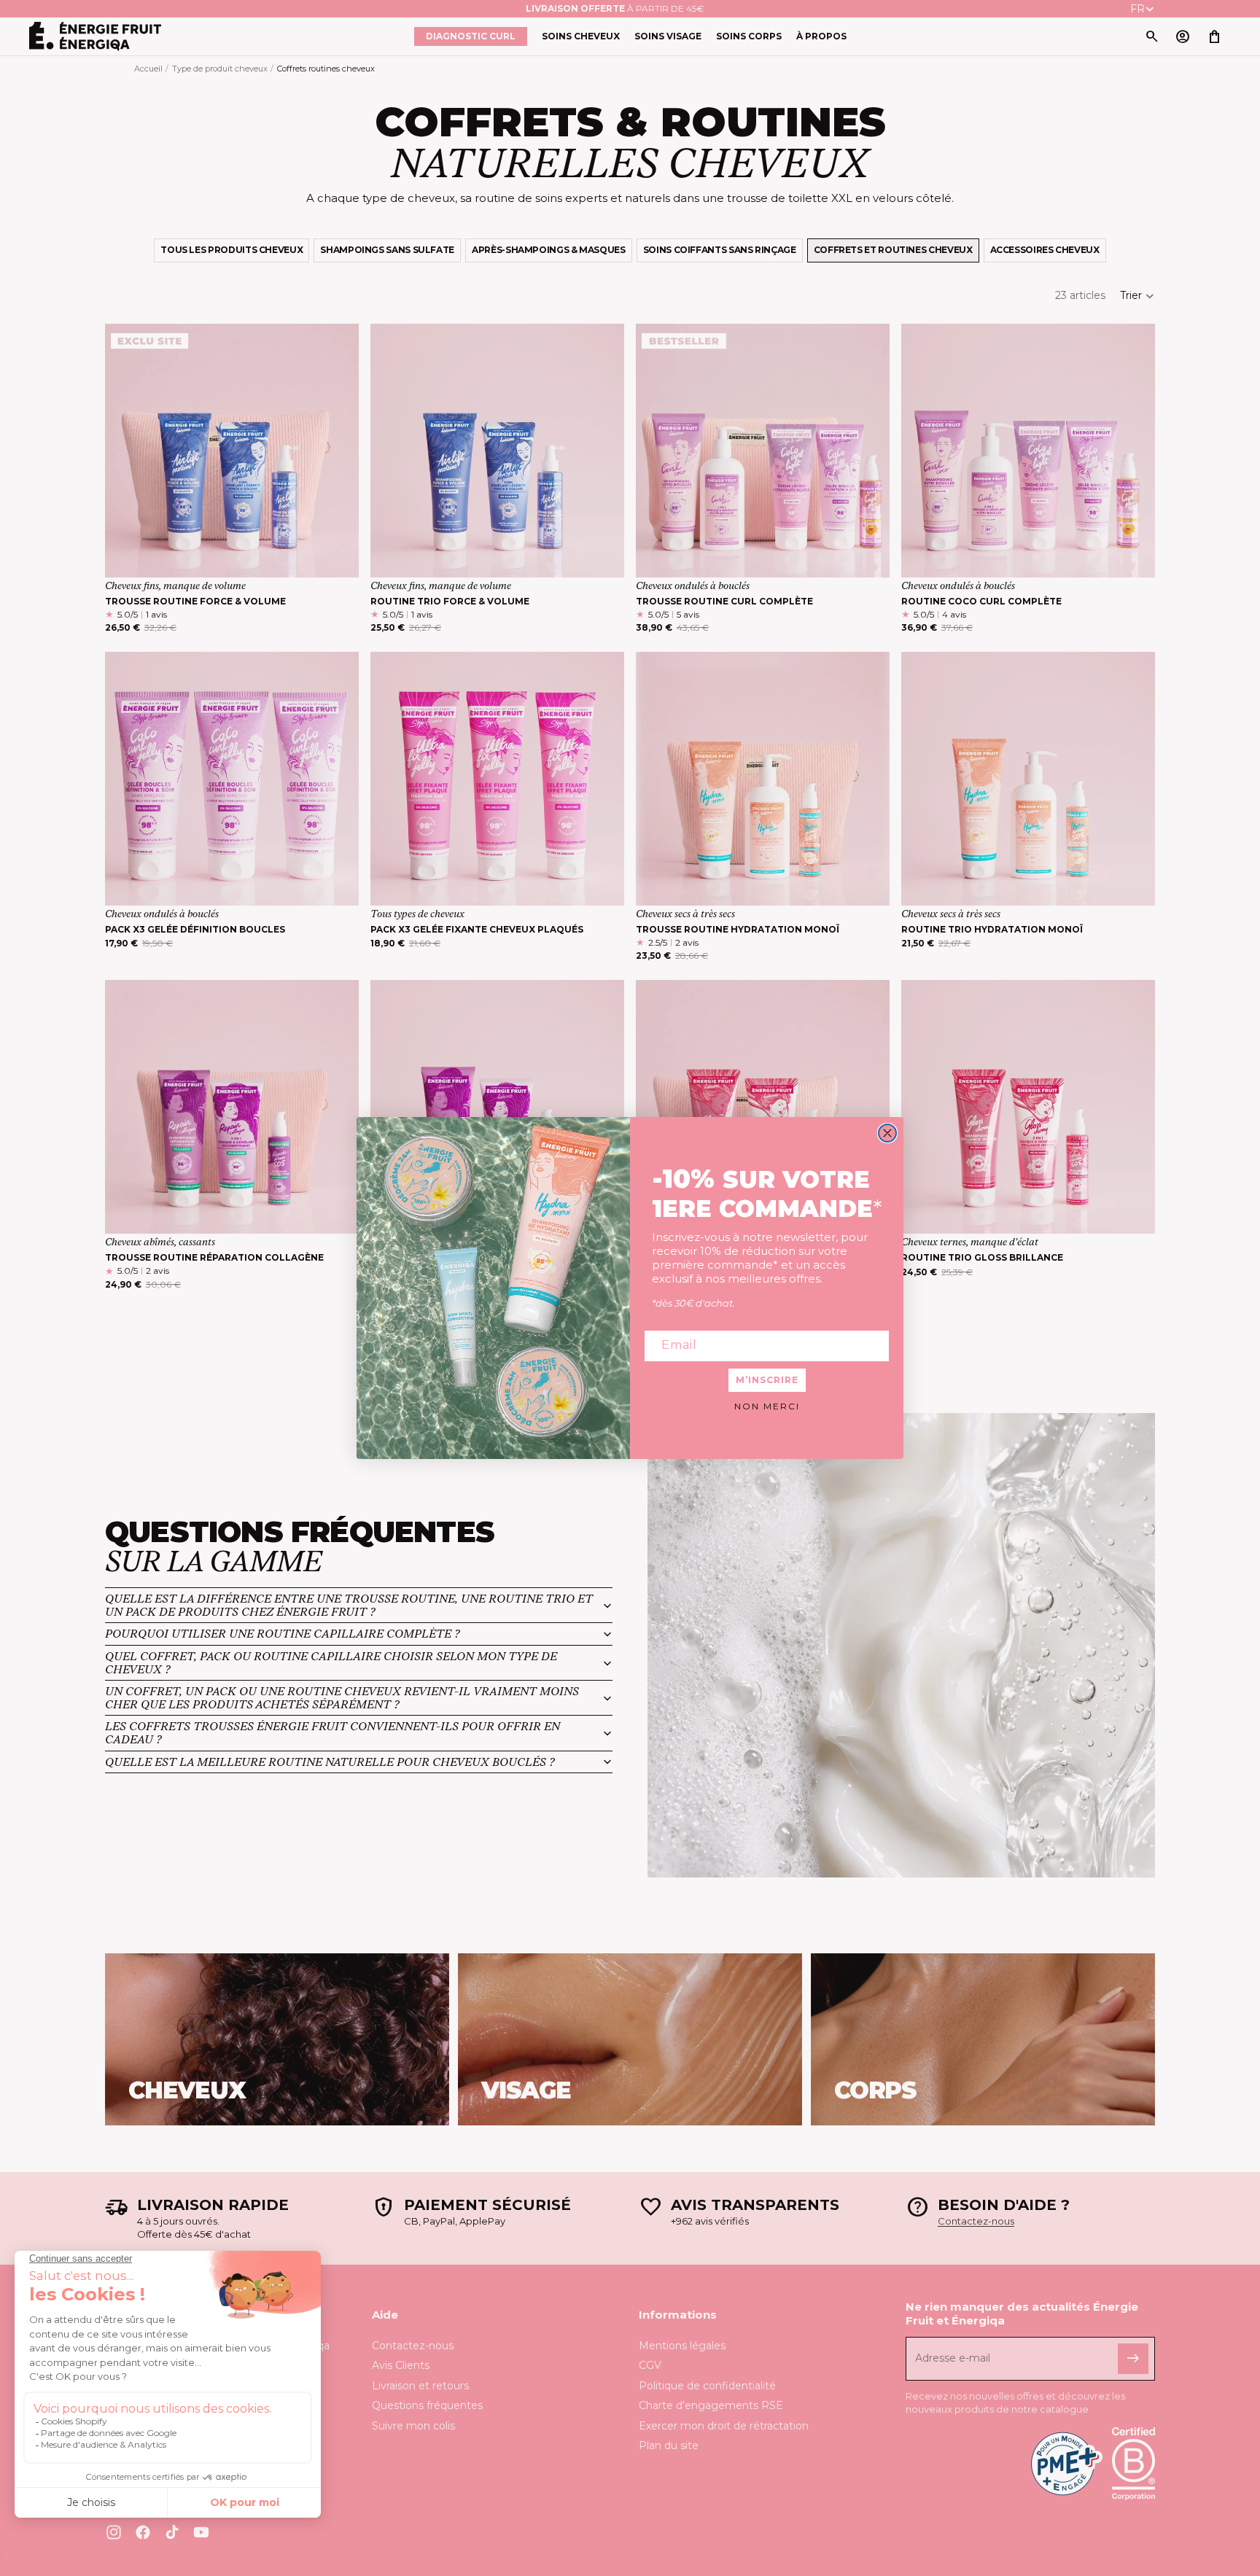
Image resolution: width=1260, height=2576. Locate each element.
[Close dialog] (887, 1133)
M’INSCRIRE (767, 1380)
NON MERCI (767, 1406)
